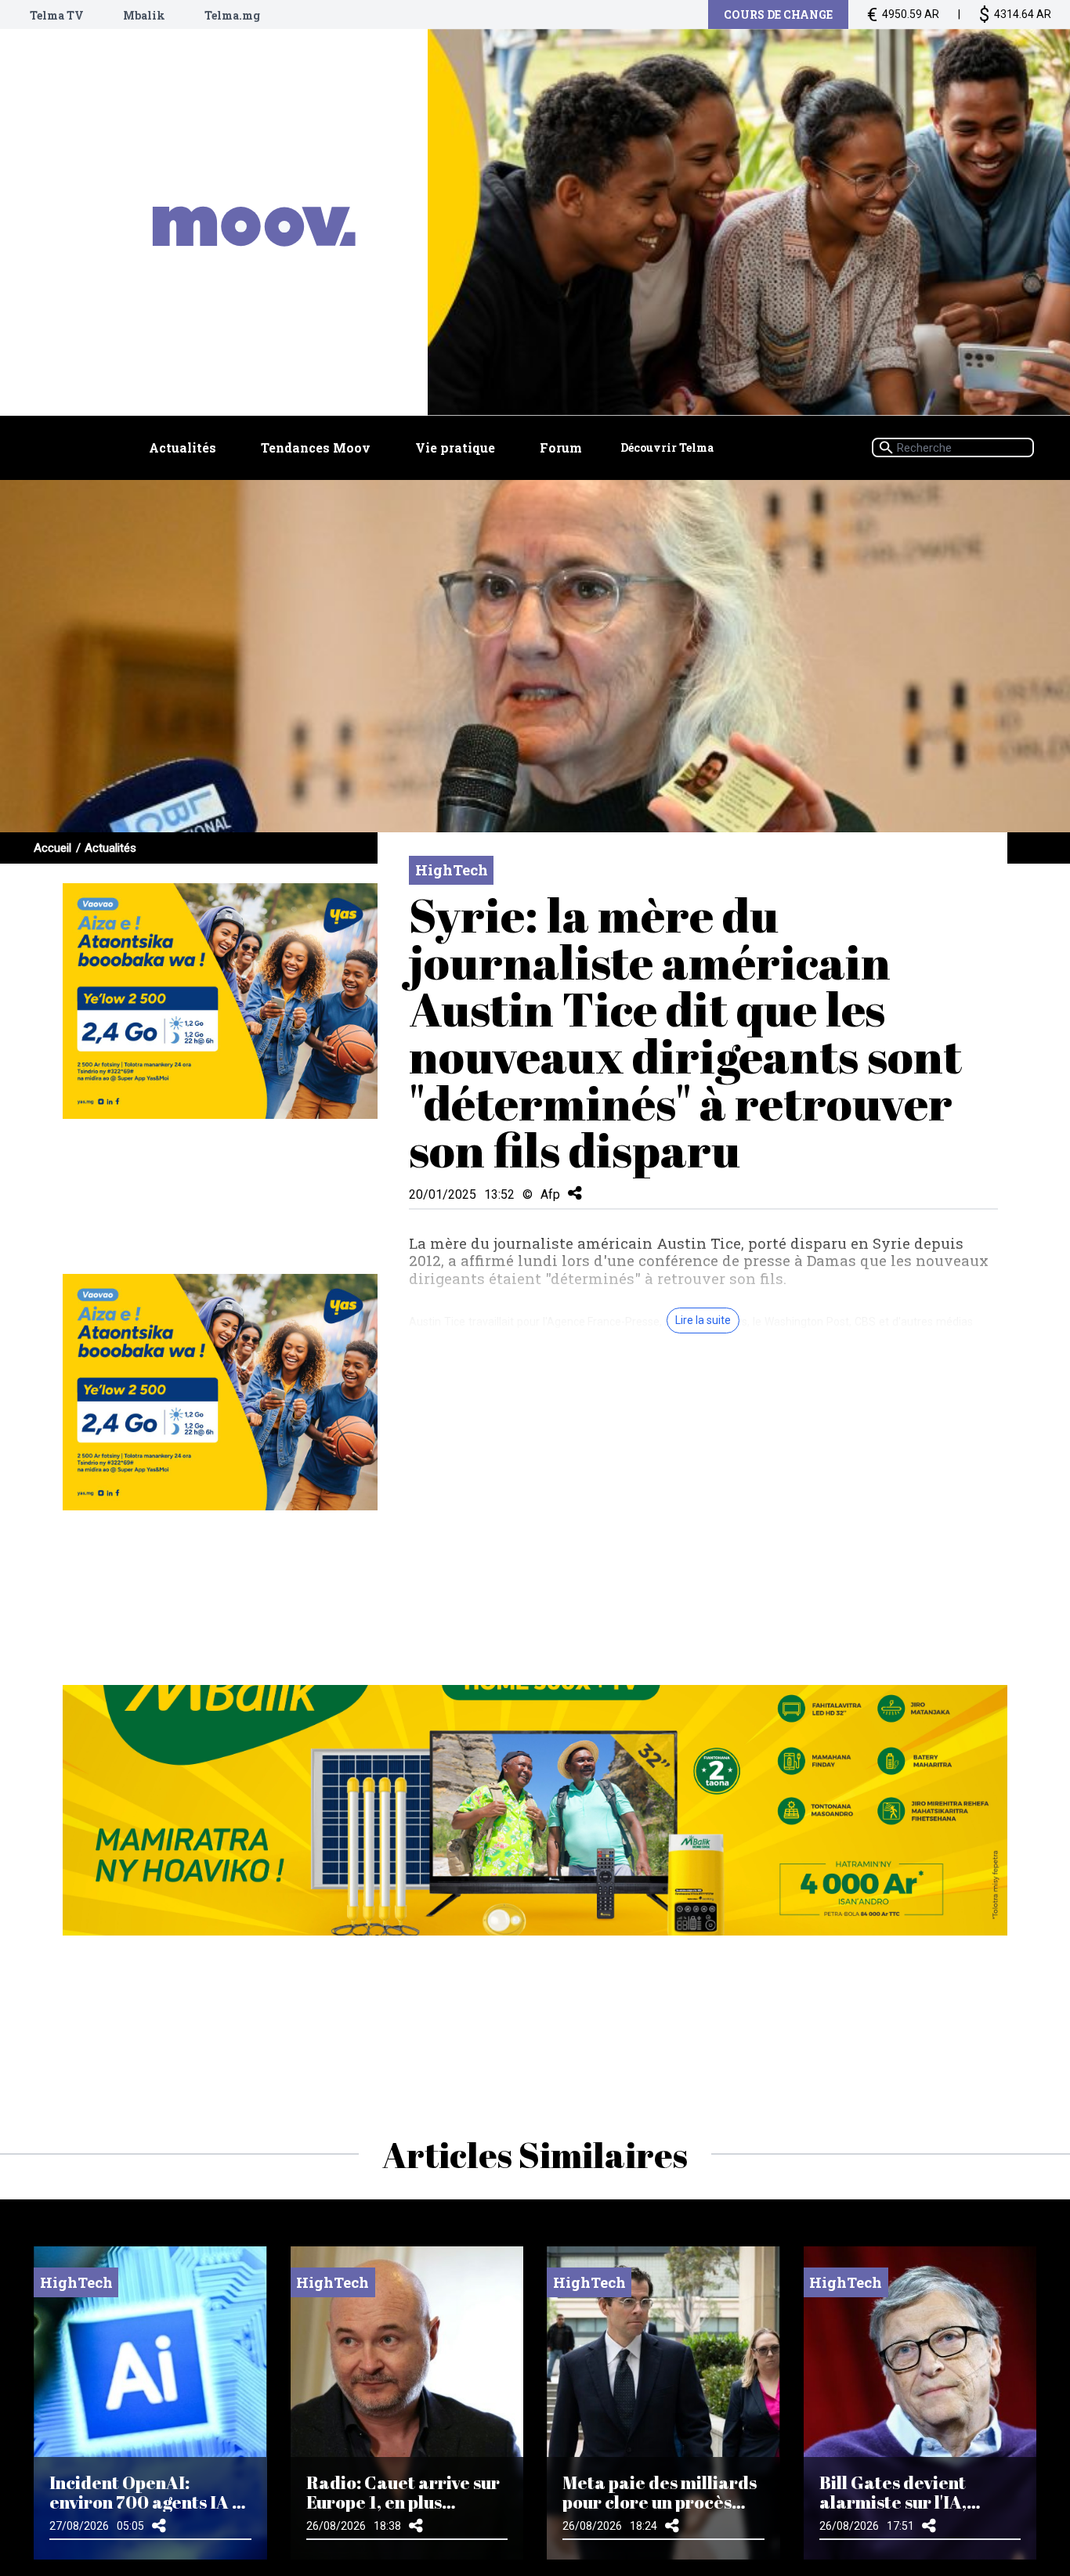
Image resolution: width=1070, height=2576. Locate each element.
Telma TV (57, 15)
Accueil (52, 848)
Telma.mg (232, 15)
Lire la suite (703, 1320)
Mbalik (144, 15)
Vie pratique (455, 447)
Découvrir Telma (667, 447)
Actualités (183, 447)
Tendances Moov (316, 447)
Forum (561, 447)
